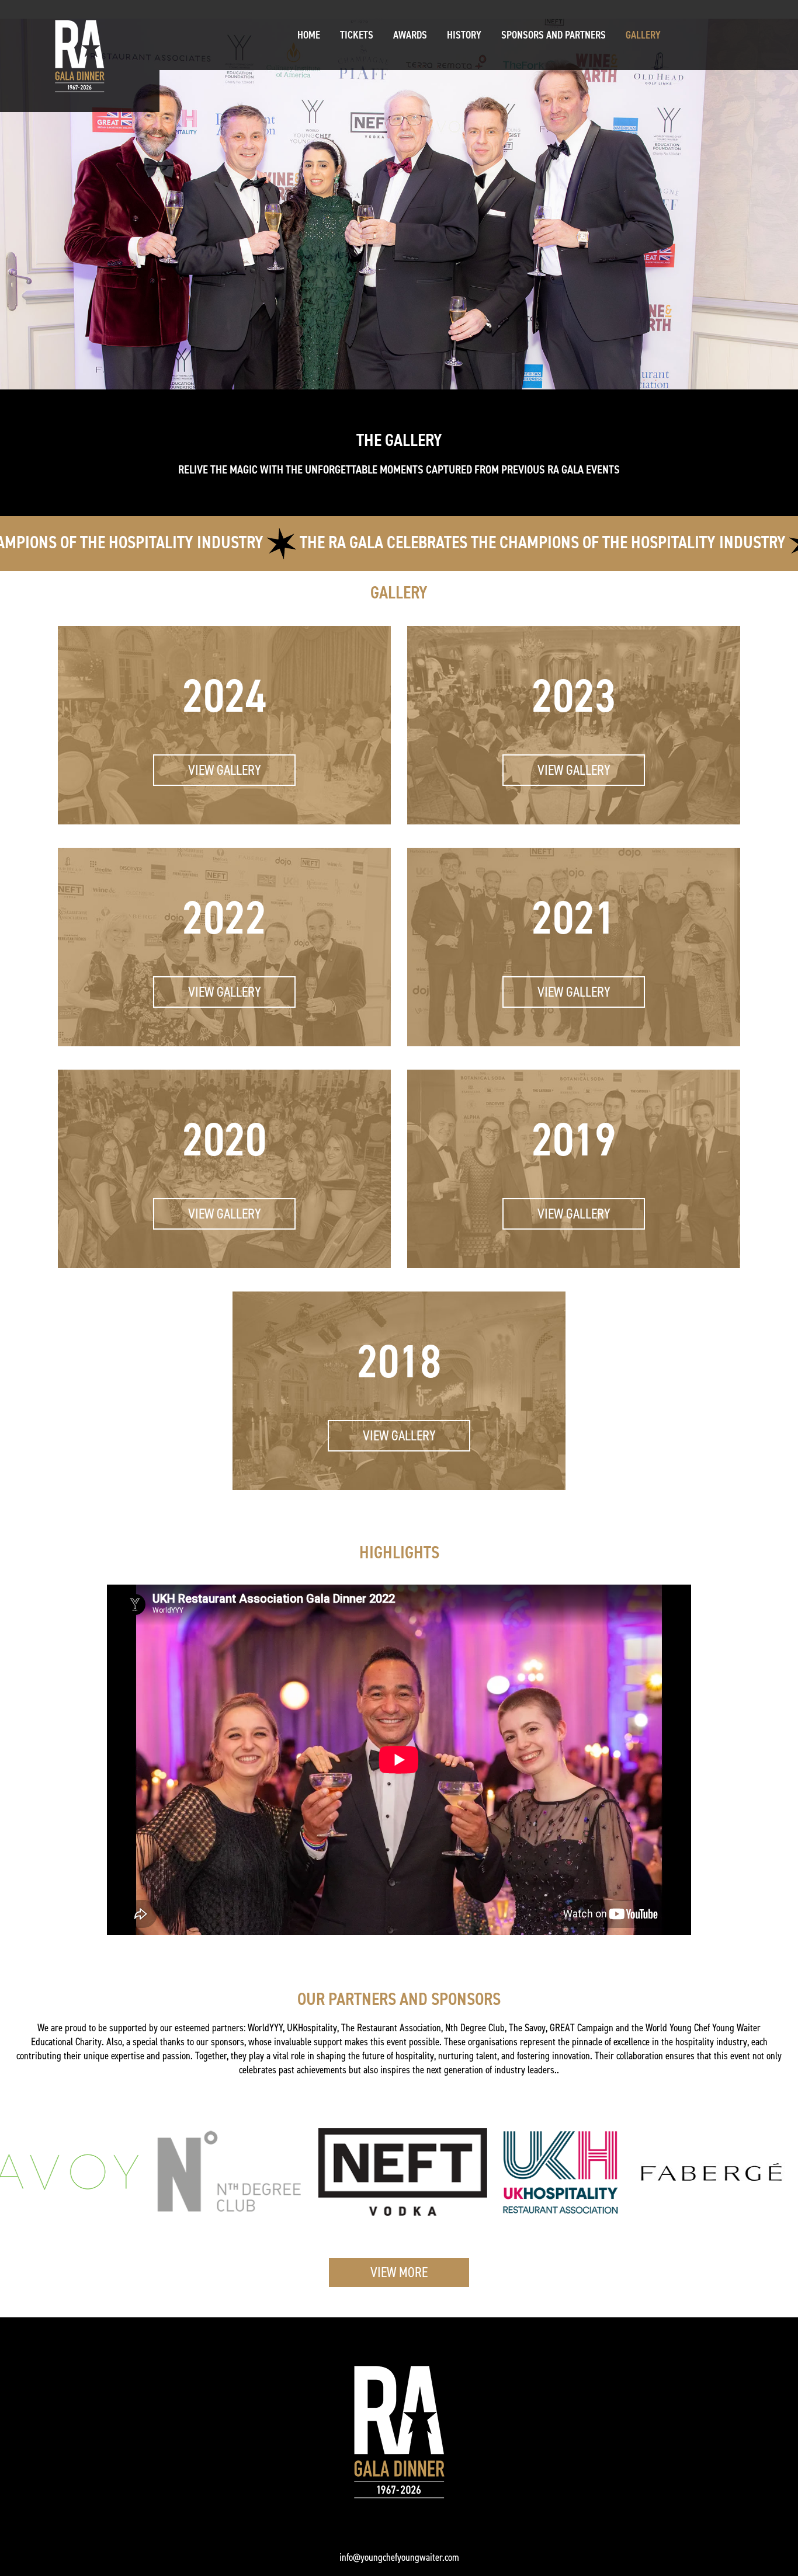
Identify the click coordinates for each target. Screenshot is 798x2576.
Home (309, 35)
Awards (410, 35)
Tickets (357, 35)
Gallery (643, 35)
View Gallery (225, 770)
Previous (98, 1762)
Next (700, 1762)
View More (399, 2272)
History (464, 35)
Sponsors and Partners (554, 35)
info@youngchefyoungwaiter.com (399, 2557)
